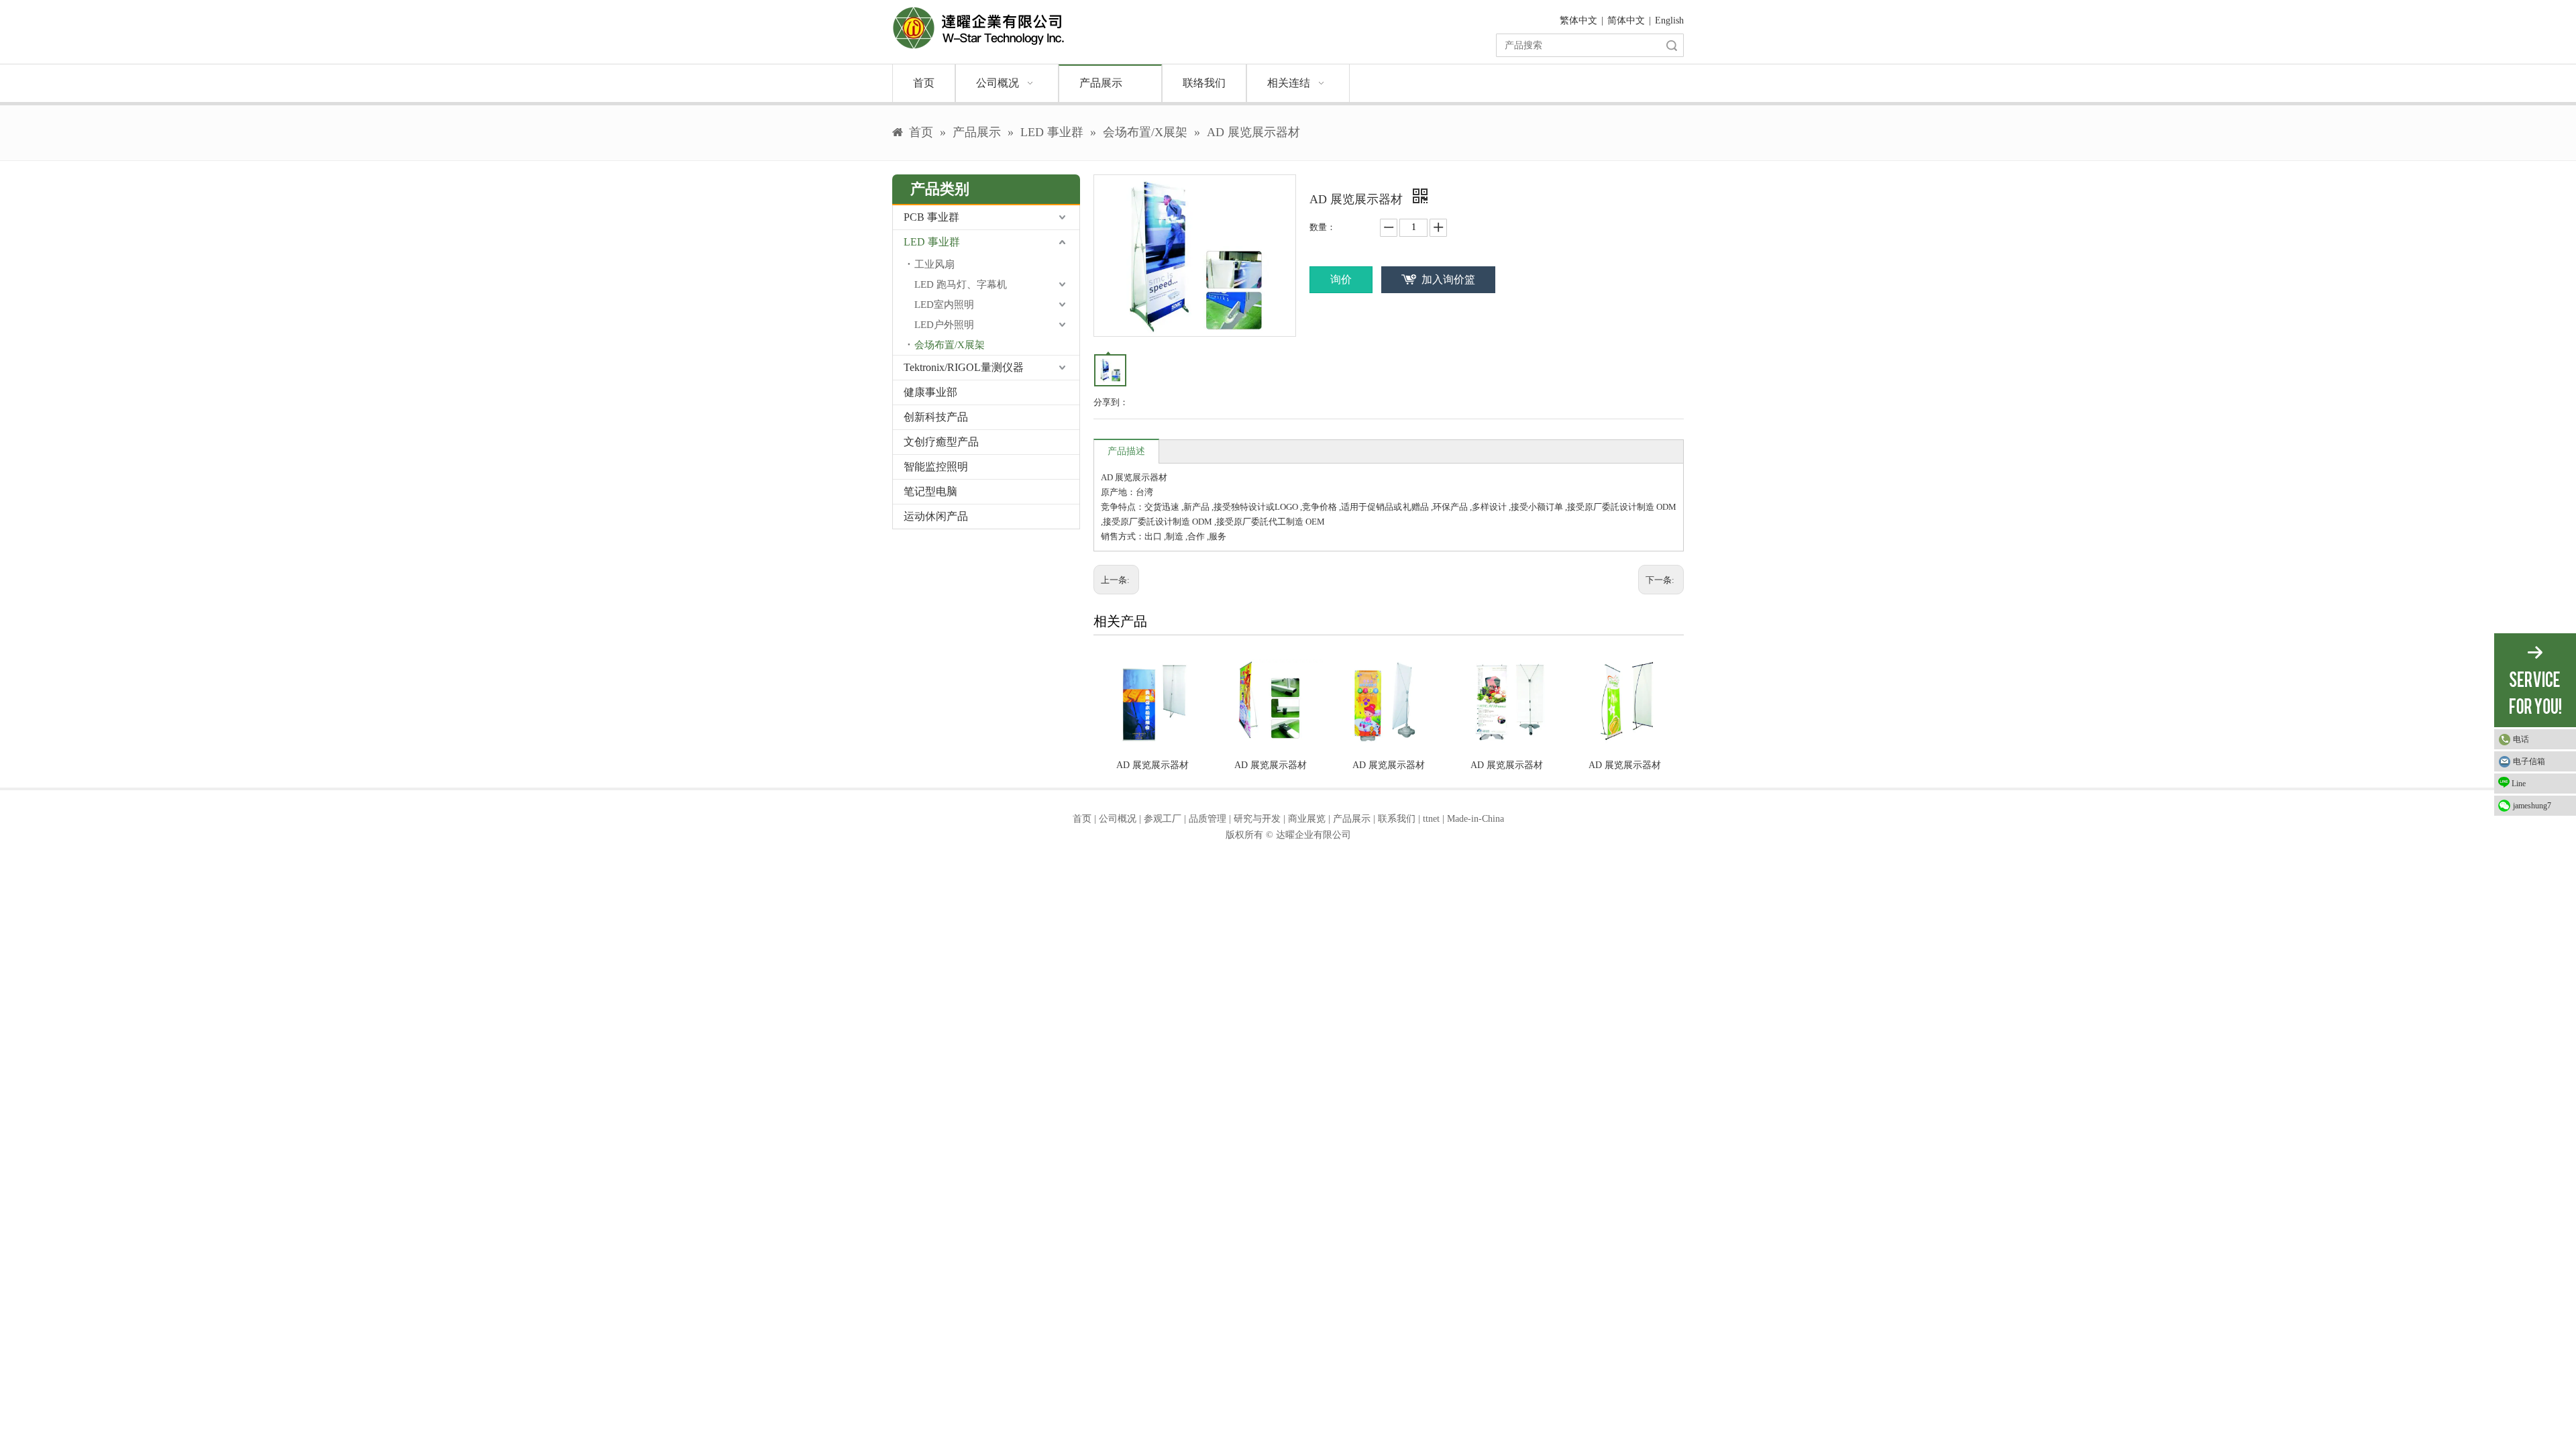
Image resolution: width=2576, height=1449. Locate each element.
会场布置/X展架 (950, 345)
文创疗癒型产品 (941, 442)
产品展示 (1352, 819)
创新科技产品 (936, 417)
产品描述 (1126, 451)
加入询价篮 (1448, 279)
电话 (2521, 739)
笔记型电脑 (930, 491)
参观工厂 (1163, 819)
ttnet (1431, 819)
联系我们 (1397, 819)
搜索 (1672, 45)
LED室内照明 (944, 305)
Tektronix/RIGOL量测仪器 (964, 367)
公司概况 (1118, 819)
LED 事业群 (932, 242)
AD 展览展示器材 (1152, 765)
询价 (1341, 279)
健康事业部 (930, 392)
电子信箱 (2529, 761)
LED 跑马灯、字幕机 (961, 284)
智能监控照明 (936, 467)
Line (2519, 784)
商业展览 (1307, 819)
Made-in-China (1475, 819)
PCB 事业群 (931, 217)
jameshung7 (2532, 806)
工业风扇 (934, 264)
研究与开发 (1257, 819)
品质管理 (1207, 819)
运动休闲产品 (936, 516)
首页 (1082, 819)
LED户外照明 (944, 325)
